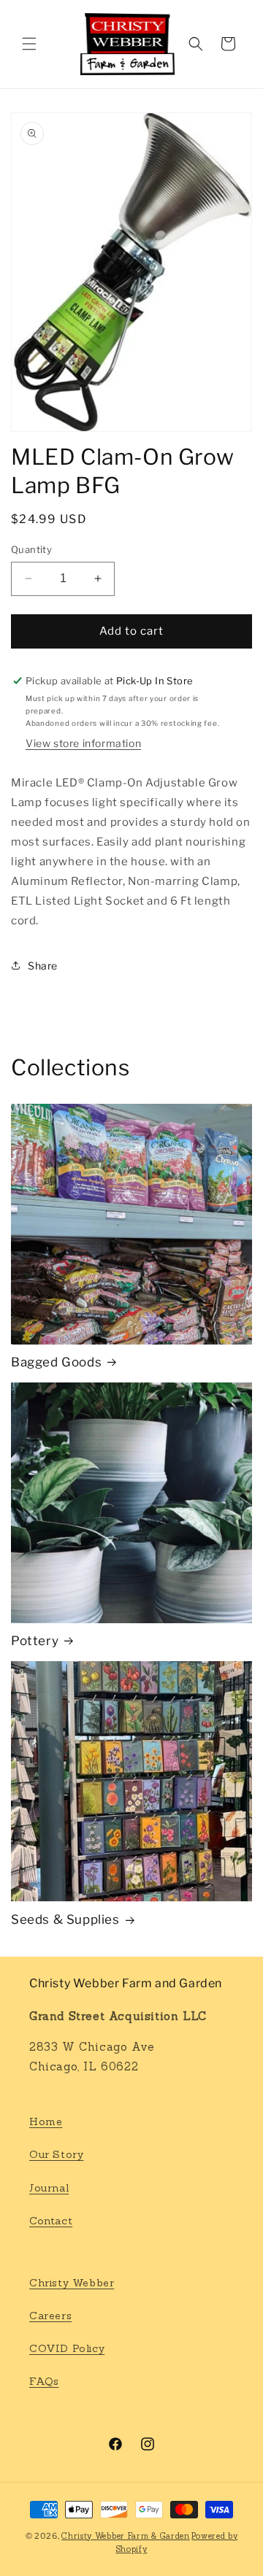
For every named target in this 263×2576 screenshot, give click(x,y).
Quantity (31, 549)
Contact (51, 2221)
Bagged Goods (56, 1362)
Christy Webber (72, 2283)
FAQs (44, 2381)
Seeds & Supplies (65, 1919)
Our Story (56, 2154)
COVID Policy (67, 2348)
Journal (49, 2188)
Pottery (35, 1641)
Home (46, 2121)
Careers (50, 2316)
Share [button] (43, 966)
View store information (83, 743)
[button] (29, 44)
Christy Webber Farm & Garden (126, 2536)
